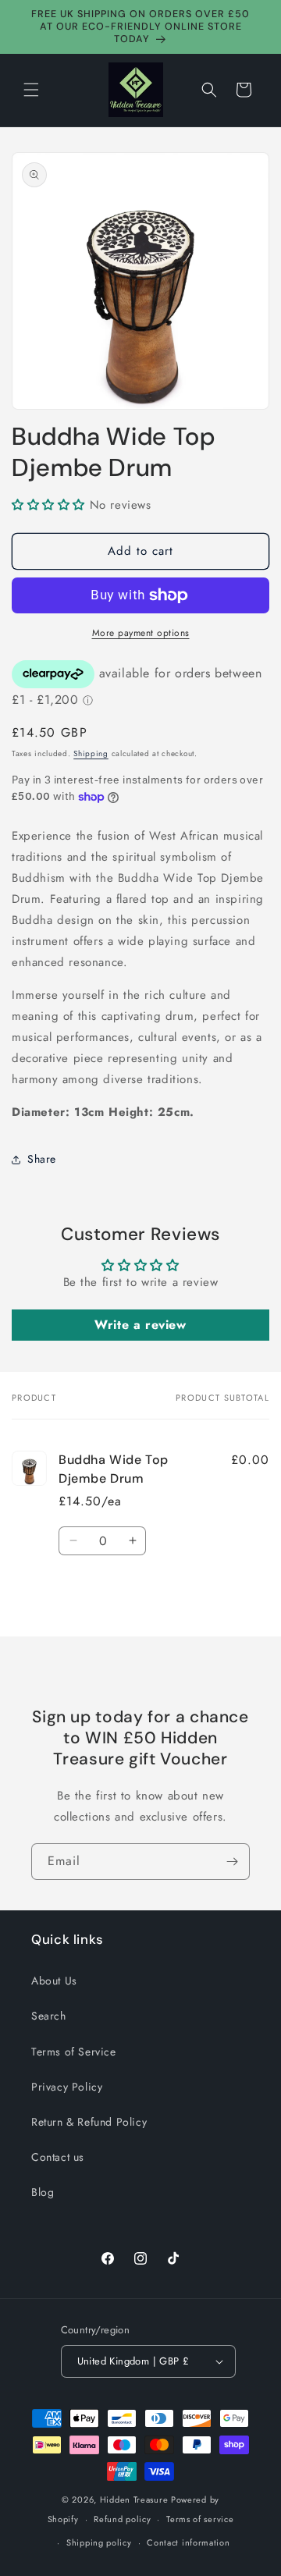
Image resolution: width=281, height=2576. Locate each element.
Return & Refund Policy (89, 2122)
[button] (31, 90)
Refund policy (122, 2519)
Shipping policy (99, 2542)
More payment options (141, 633)
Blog (43, 2192)
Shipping (91, 753)
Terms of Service (74, 2052)
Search (49, 2016)
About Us (54, 1981)
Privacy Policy (67, 2087)
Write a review (140, 1325)
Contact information (188, 2542)
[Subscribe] (232, 1862)
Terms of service (200, 2519)
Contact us (58, 2157)
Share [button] (42, 1159)
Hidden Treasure (134, 2500)
